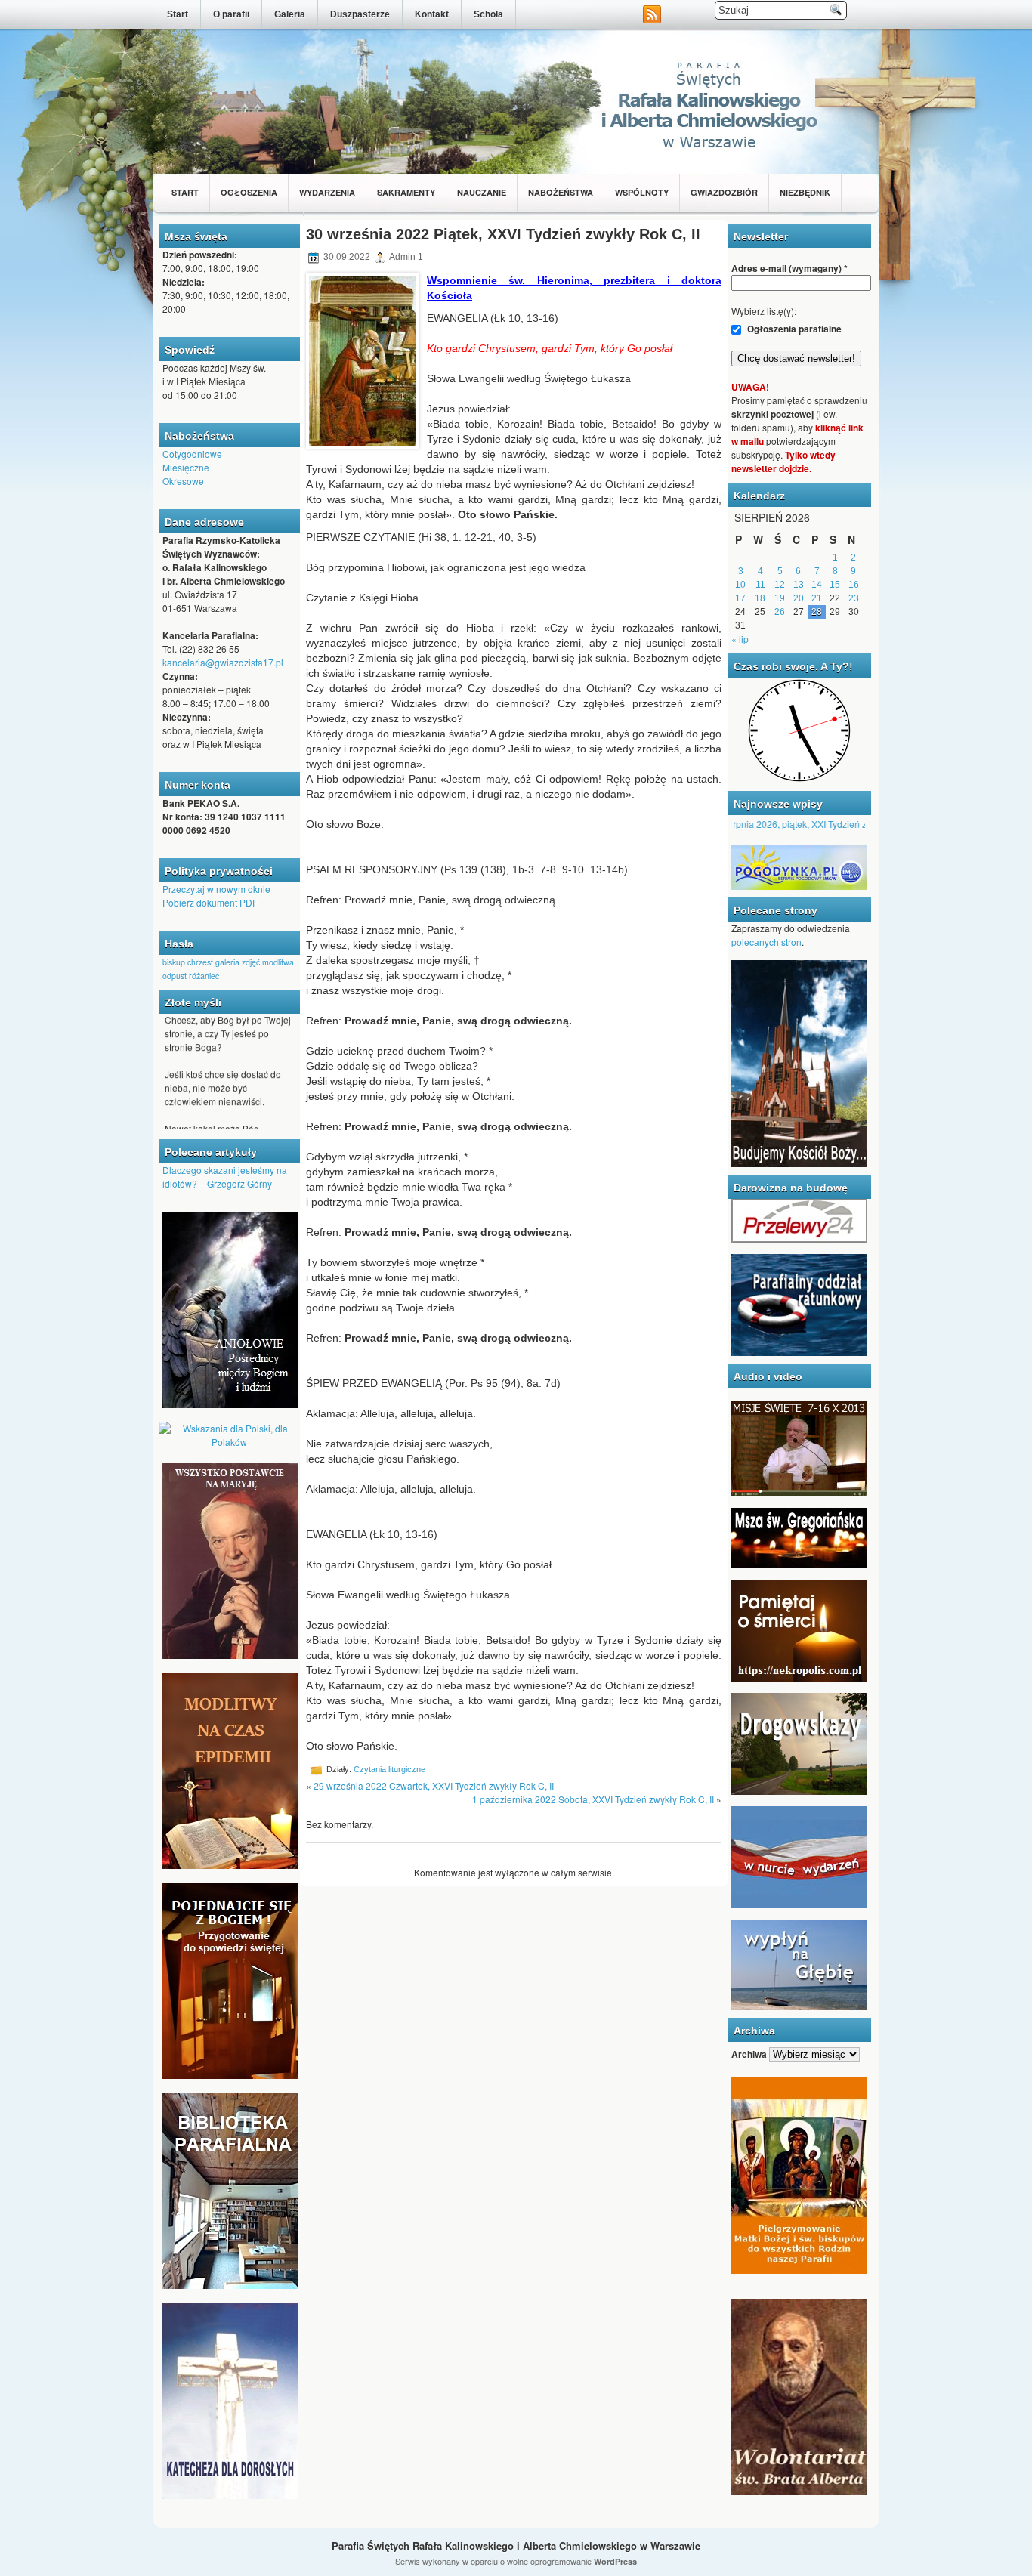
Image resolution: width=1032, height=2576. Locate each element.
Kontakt (432, 14)
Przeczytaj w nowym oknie (216, 889)
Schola (488, 14)
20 (799, 598)
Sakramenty (406, 192)
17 (740, 598)
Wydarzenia (327, 192)
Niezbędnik (805, 192)
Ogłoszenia (249, 192)
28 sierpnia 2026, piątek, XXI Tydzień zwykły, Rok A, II (792, 824)
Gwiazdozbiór (724, 192)
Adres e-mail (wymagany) (789, 268)
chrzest (200, 962)
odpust (175, 976)
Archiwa (749, 2054)
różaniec (204, 976)
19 (780, 598)
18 (760, 598)
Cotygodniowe (192, 454)
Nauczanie (482, 192)
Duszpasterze (360, 14)
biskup (174, 962)
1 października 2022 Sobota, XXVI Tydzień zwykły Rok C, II (593, 1799)
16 (854, 585)
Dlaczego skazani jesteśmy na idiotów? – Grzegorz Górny (225, 1177)
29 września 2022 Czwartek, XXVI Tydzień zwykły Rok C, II (434, 1785)
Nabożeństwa (561, 192)
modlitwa (278, 962)
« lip (740, 639)
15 (835, 585)
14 (817, 585)
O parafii (231, 14)
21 (817, 598)
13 (799, 585)
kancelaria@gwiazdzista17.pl (223, 662)
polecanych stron (766, 942)
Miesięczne (186, 467)
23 (854, 598)
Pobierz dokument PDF (210, 902)
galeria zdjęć (238, 962)
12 (780, 585)
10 (740, 585)
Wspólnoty (642, 192)
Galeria (290, 14)
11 (760, 585)
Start (178, 14)
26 (780, 612)
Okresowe (183, 481)
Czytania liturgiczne (389, 1769)
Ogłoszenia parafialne (793, 329)
